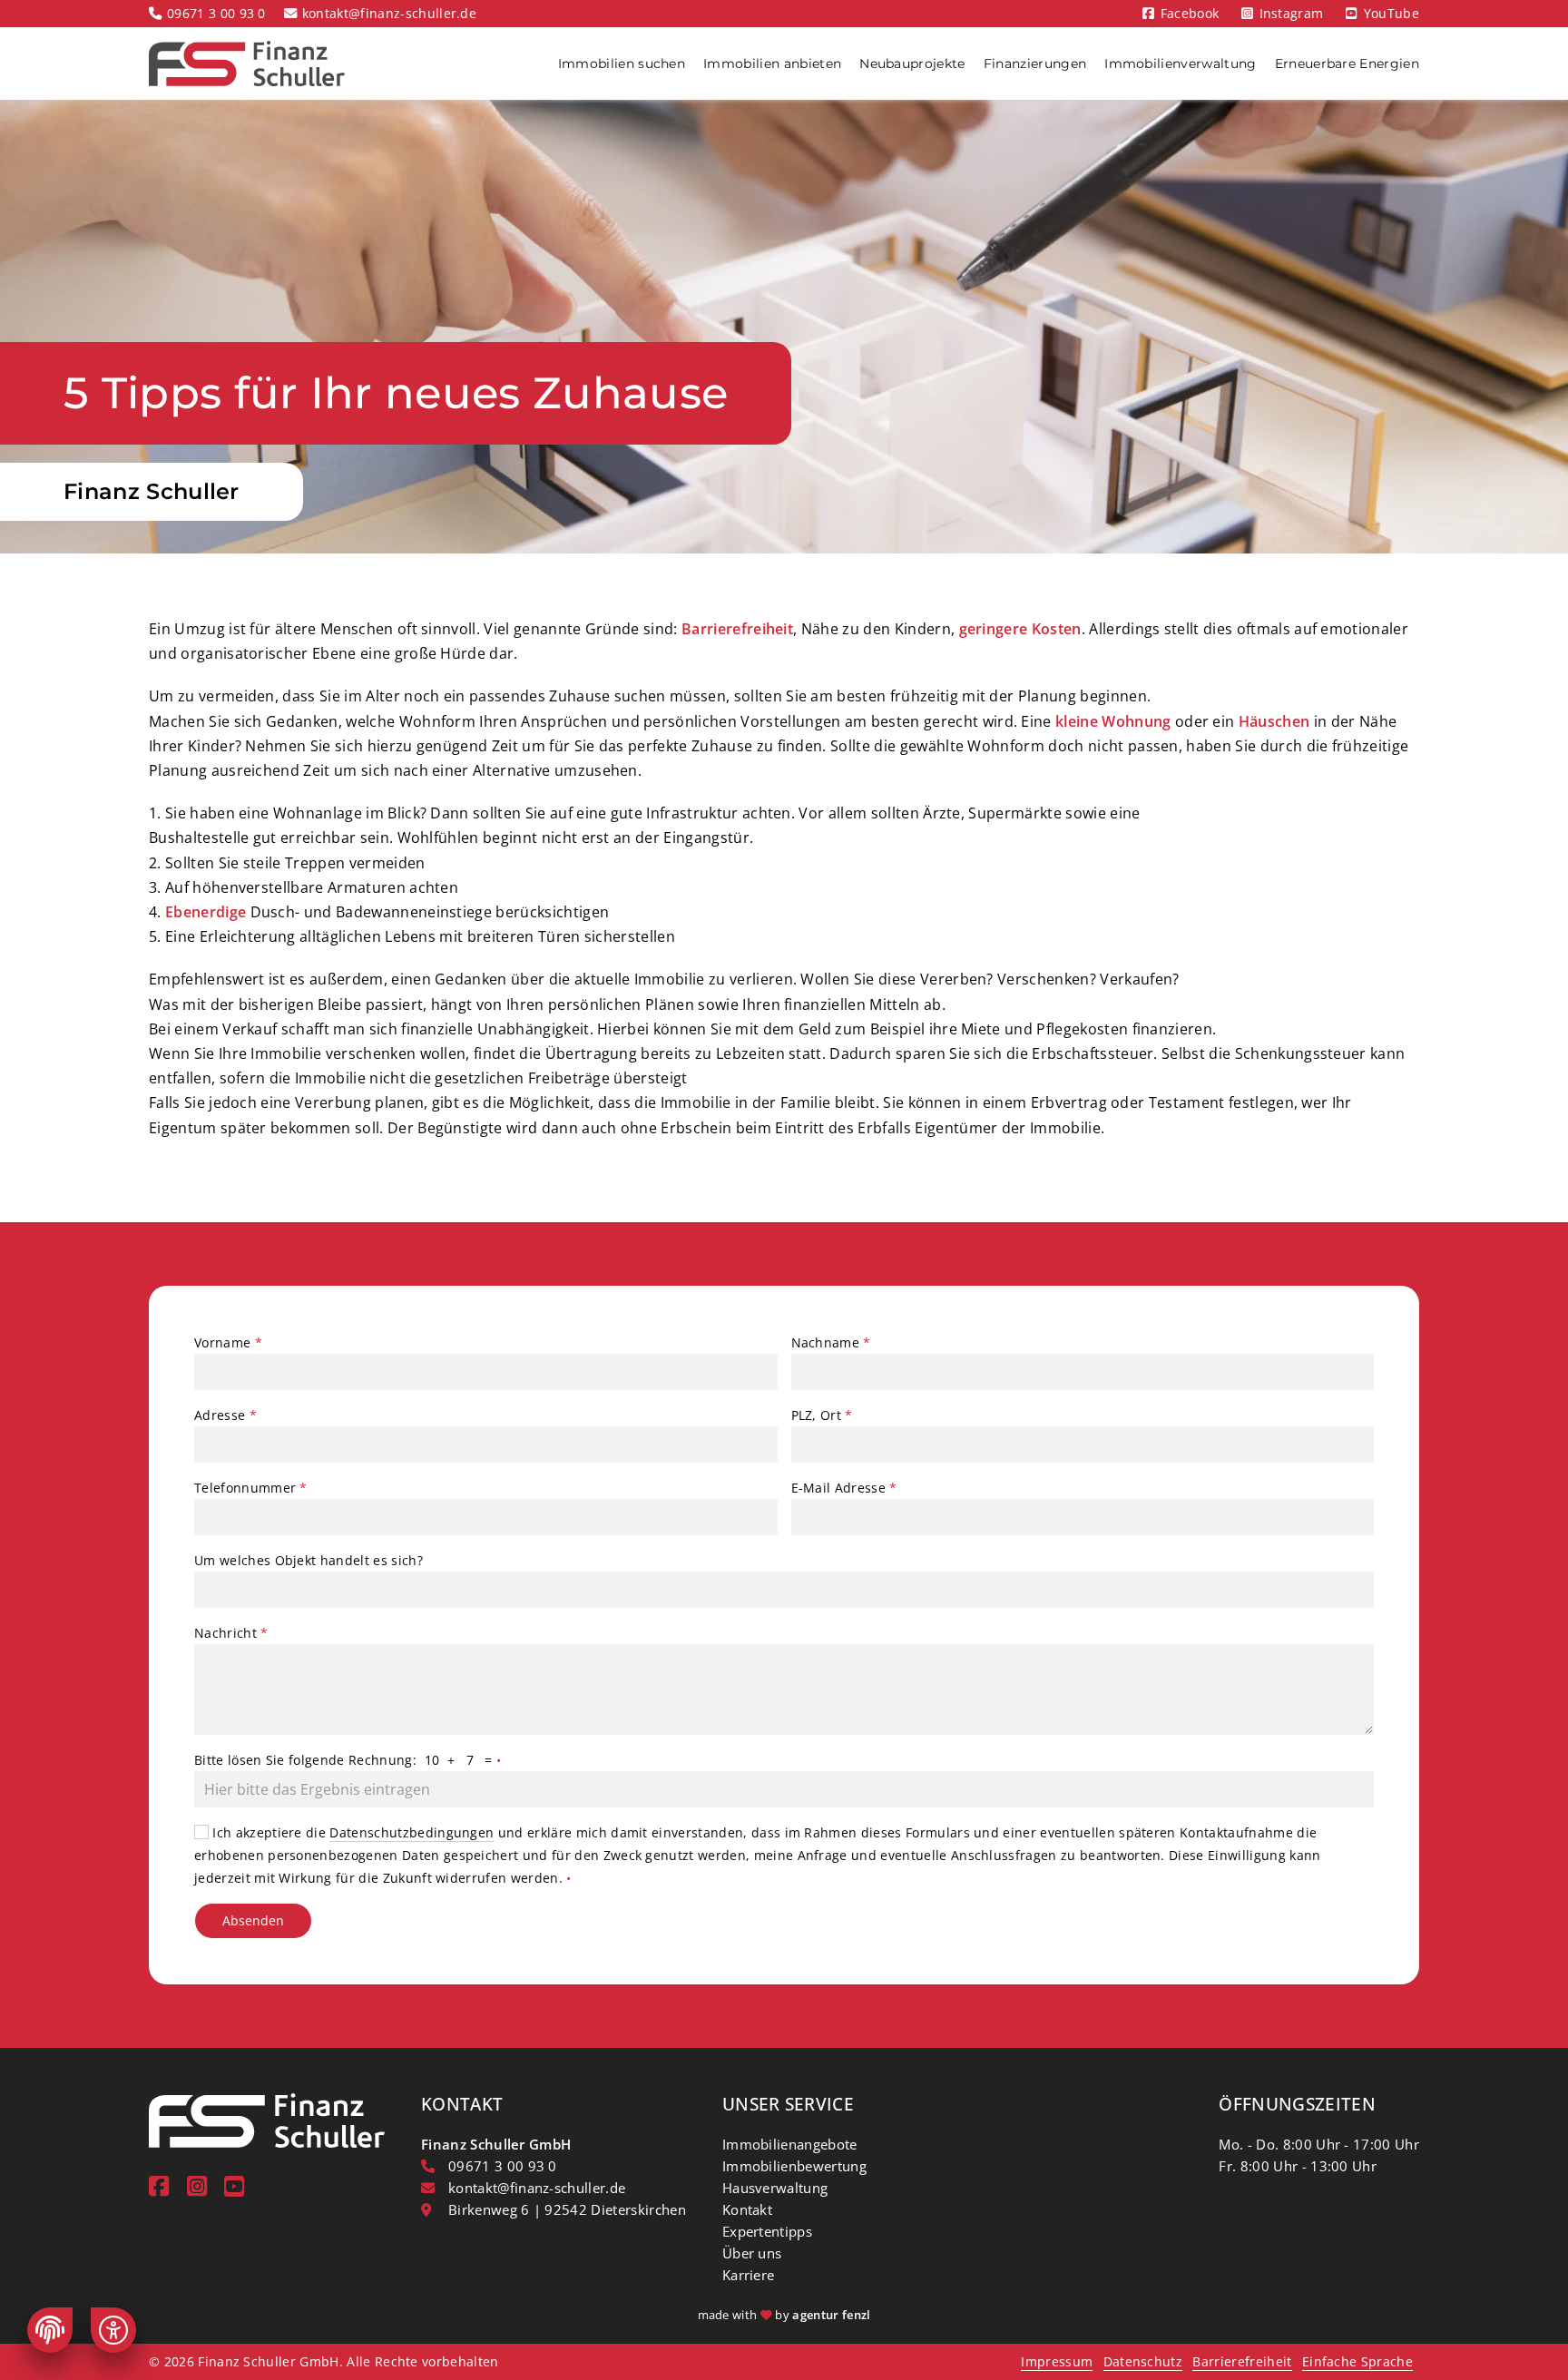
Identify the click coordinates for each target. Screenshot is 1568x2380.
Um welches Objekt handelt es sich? (309, 1560)
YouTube (1392, 13)
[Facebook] (159, 2186)
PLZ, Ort (822, 1415)
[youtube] (234, 2186)
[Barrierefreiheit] (113, 2330)
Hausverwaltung (775, 2188)
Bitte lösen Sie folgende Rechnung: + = (348, 1760)
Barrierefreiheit (1242, 2361)
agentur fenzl (831, 2315)
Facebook (1190, 13)
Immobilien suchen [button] (622, 64)
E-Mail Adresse (844, 1488)
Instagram (1292, 13)
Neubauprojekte (912, 64)
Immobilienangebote (790, 2144)
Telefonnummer (251, 1488)
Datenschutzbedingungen (412, 1832)
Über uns (752, 2253)
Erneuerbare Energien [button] (1347, 64)
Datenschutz (1143, 2361)
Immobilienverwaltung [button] (1180, 64)
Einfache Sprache (1357, 2361)
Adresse (225, 1415)
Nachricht (231, 1633)
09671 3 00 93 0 (216, 13)
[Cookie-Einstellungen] (50, 2330)
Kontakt (747, 2209)
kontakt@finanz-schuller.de (389, 13)
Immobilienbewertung (794, 2166)
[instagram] (197, 2186)
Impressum (1057, 2361)
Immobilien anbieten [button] (772, 64)
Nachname (831, 1342)
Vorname (228, 1342)
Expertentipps (767, 2231)
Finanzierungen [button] (1035, 64)
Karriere (749, 2275)
